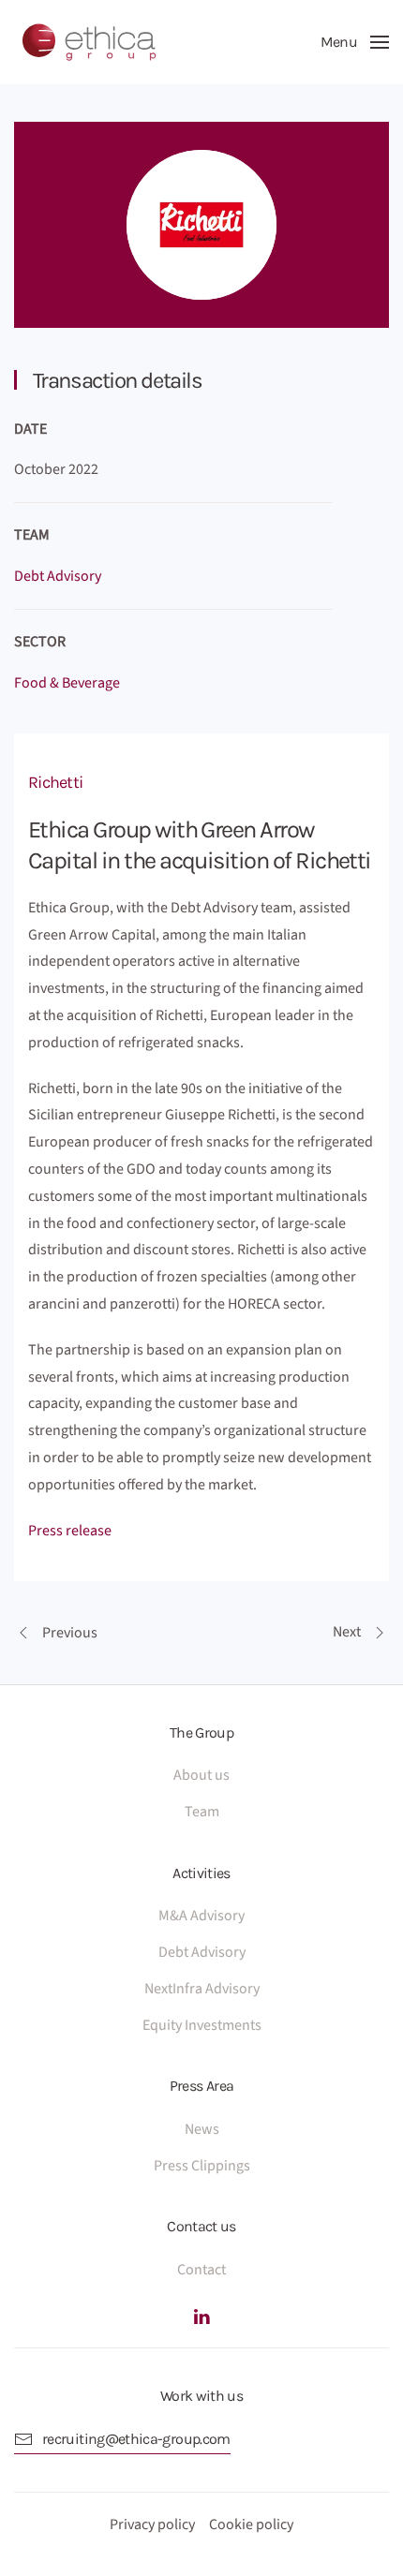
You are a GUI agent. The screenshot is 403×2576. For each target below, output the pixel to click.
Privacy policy (152, 2524)
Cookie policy (251, 2524)
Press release (70, 1531)
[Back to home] (89, 42)
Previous (70, 1633)
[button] (355, 42)
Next (347, 1632)
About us (201, 1775)
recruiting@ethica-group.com (136, 2439)
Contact (201, 2270)
